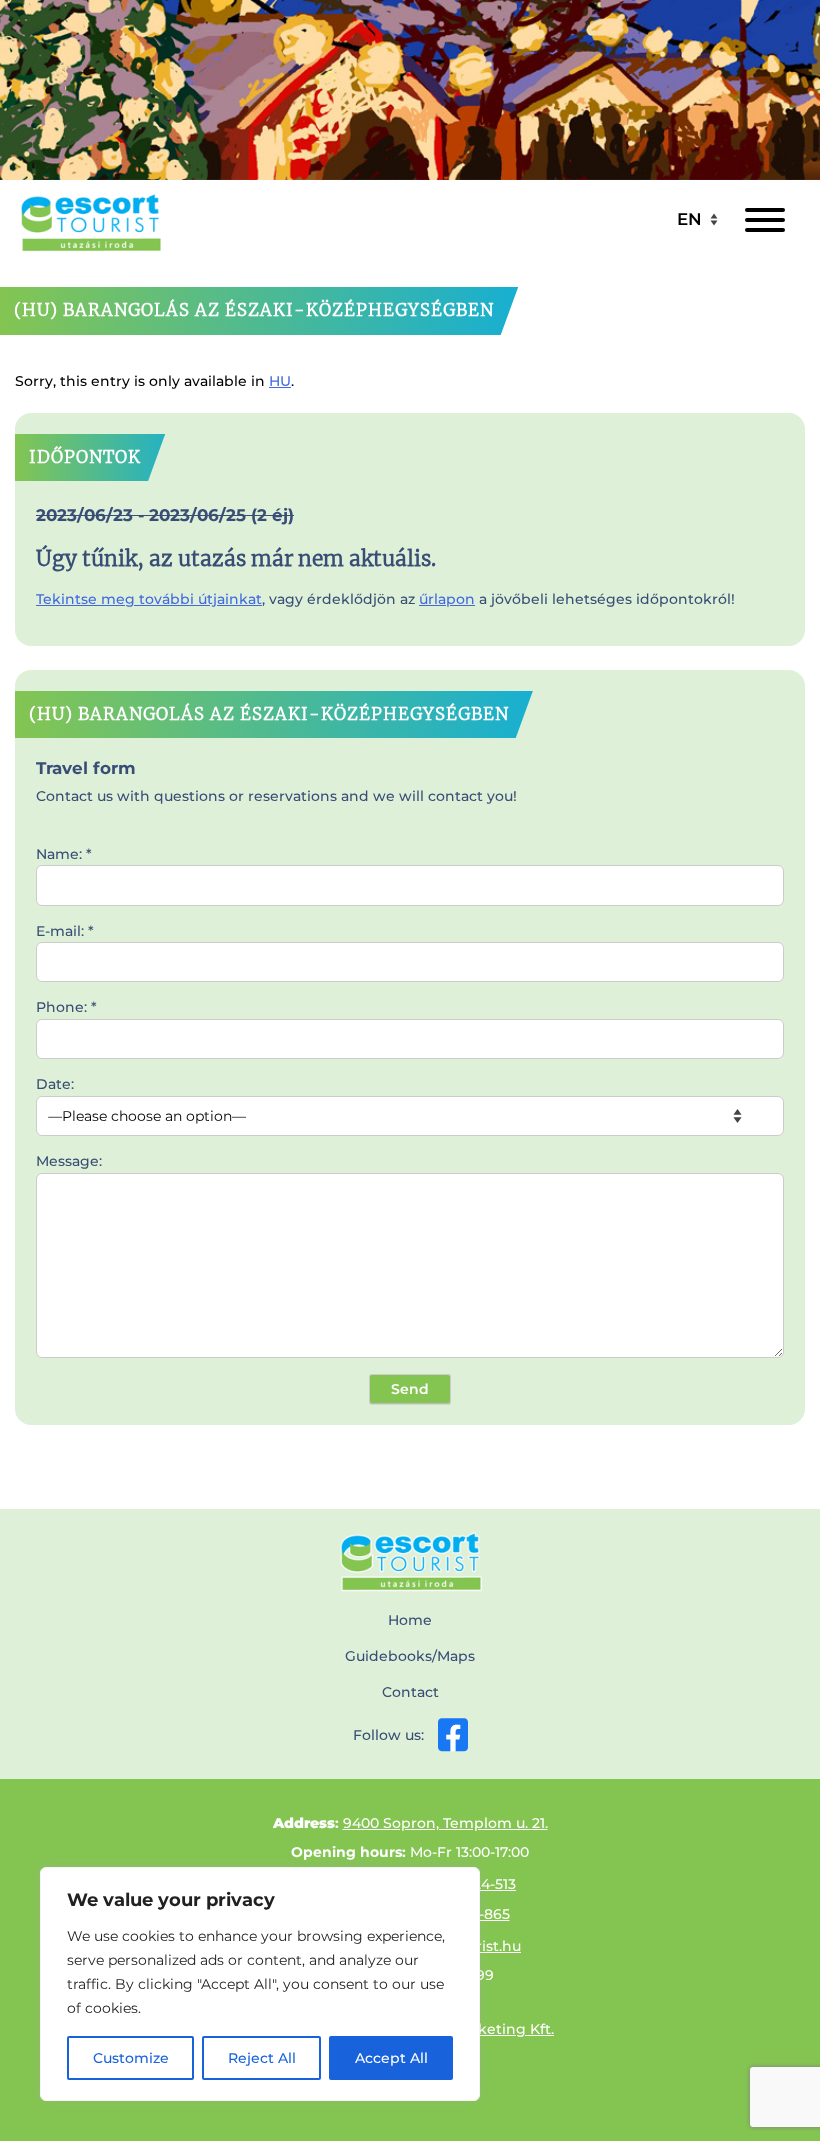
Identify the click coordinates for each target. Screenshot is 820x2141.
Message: (69, 1161)
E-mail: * (65, 931)
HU (280, 381)
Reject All (262, 2058)
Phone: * (66, 1007)
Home (410, 1620)
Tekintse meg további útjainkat (149, 599)
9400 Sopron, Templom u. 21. (445, 1823)
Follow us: (388, 1735)
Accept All (391, 2058)
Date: (55, 1084)
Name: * (64, 854)
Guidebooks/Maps (410, 1656)
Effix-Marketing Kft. (484, 2029)
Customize (131, 2058)
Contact (410, 1692)
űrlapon (447, 599)
